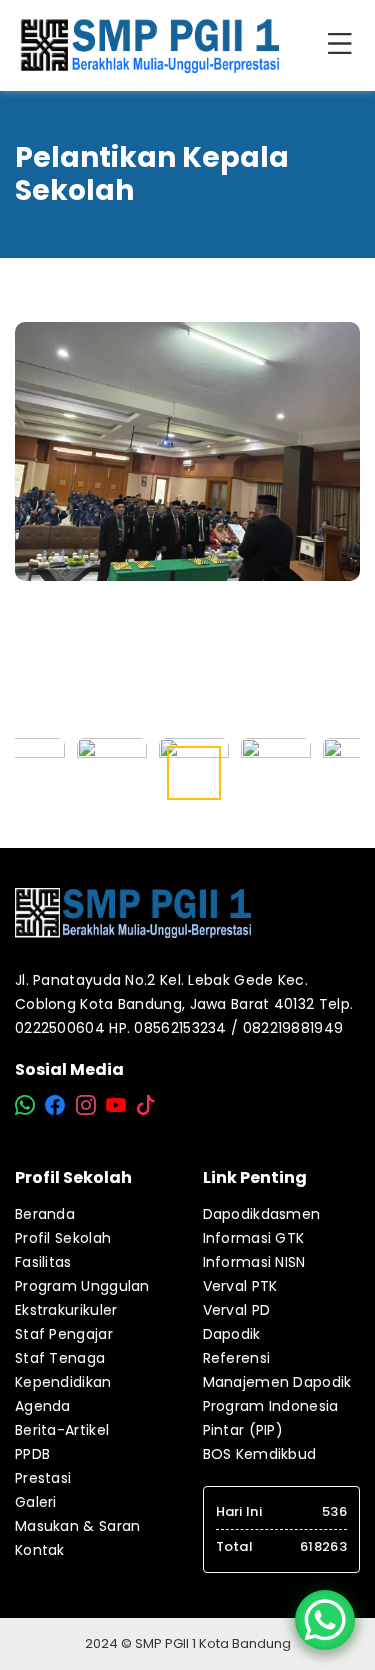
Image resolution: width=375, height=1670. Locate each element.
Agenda (43, 1406)
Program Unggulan (82, 1286)
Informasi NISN (254, 1262)
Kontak (40, 1550)
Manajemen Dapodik (277, 1382)
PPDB (32, 1454)
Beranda (45, 1214)
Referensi (237, 1358)
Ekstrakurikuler (66, 1310)
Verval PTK (240, 1286)
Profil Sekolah (63, 1238)
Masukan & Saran (78, 1526)
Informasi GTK (254, 1238)
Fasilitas (43, 1262)
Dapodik (232, 1334)
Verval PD (237, 1310)
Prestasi (43, 1478)
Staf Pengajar (64, 1334)
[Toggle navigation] (344, 45)
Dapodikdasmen (262, 1214)
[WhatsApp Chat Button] (325, 1620)
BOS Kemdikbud (260, 1454)
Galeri (36, 1502)
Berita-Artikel (62, 1430)
